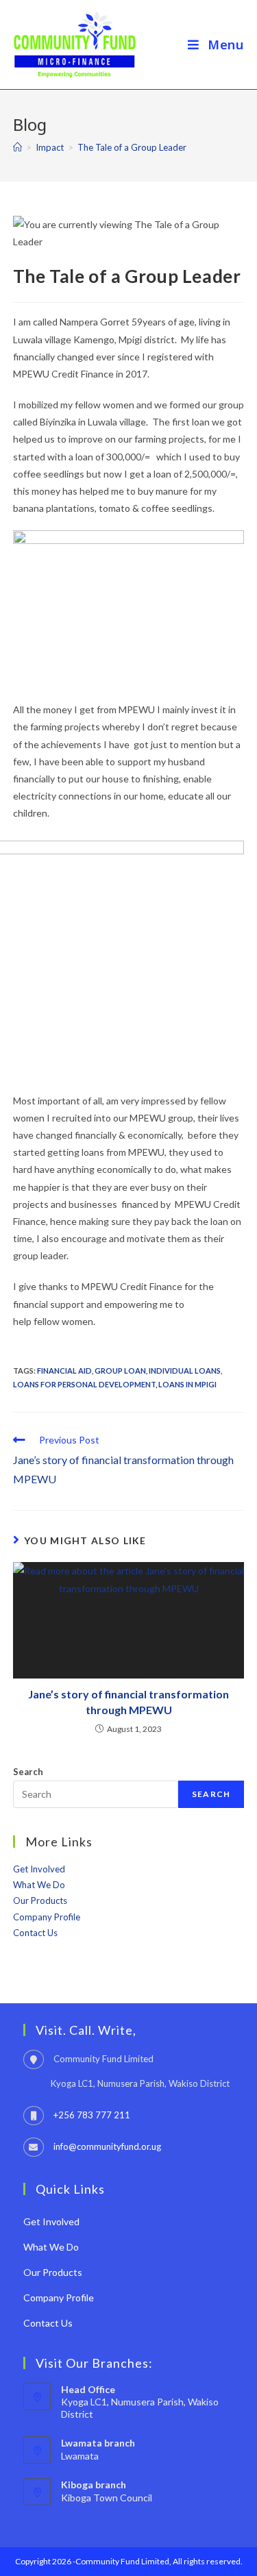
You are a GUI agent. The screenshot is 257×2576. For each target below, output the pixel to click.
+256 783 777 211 (92, 2115)
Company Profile (47, 1917)
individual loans (185, 1371)
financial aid (64, 1371)
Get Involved (39, 1869)
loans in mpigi (187, 1384)
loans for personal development (84, 1384)
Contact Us (35, 1933)
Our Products (40, 1900)
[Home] (17, 147)
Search (28, 1772)
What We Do (39, 1885)
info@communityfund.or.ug (107, 2146)
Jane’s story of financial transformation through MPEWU (128, 1701)
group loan (120, 1371)
